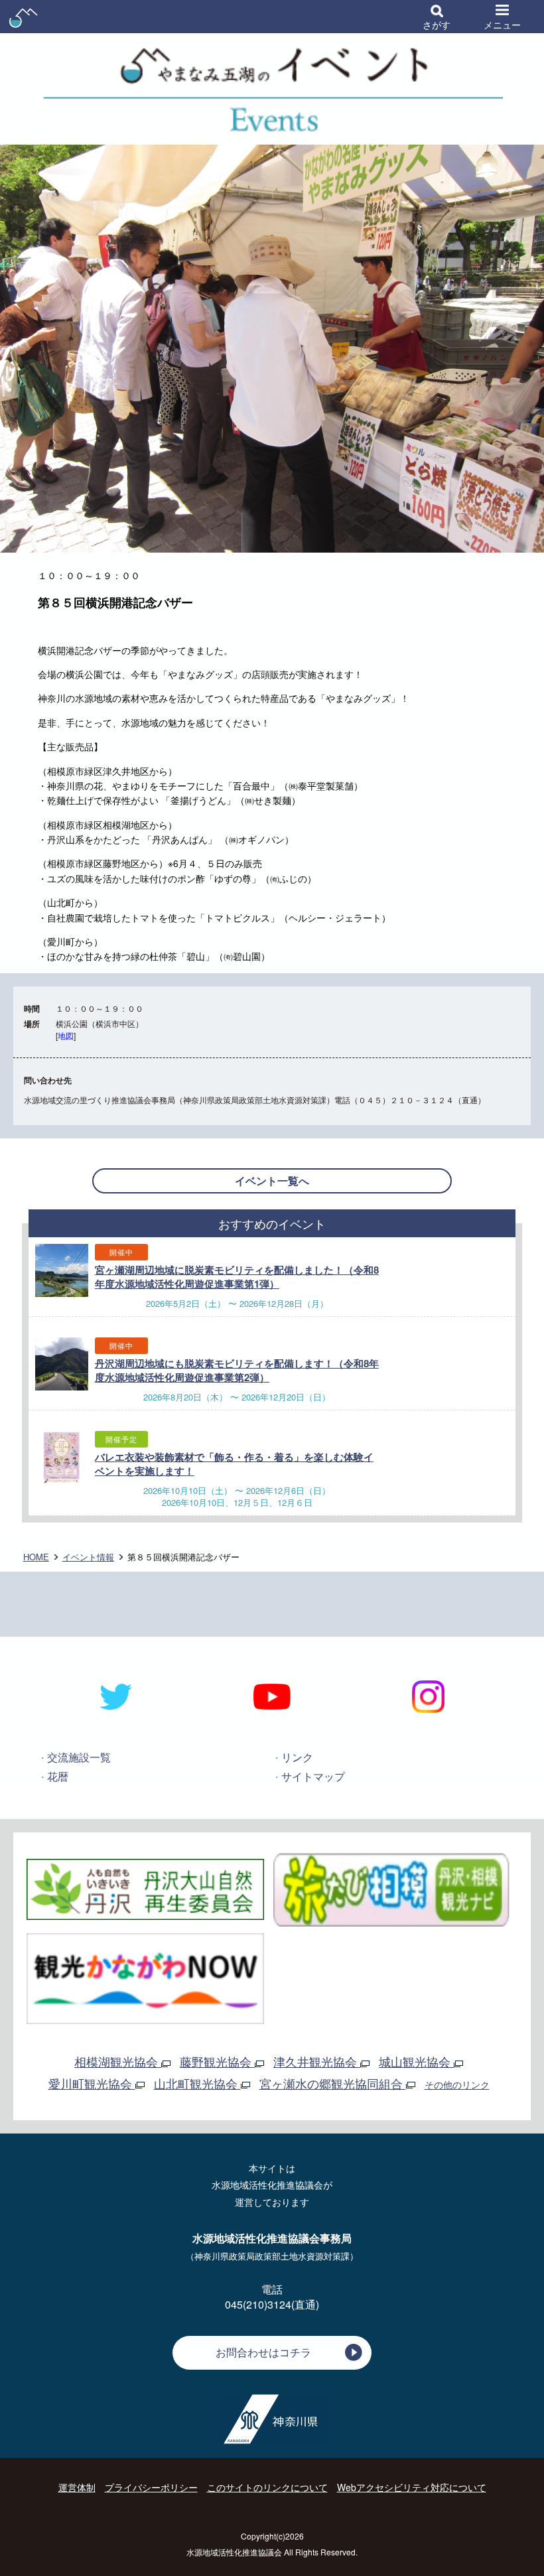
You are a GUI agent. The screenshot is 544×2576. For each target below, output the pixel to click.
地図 (66, 1035)
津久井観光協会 (317, 2061)
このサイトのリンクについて (267, 2487)
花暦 (58, 1776)
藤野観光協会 (217, 2061)
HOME (36, 1557)
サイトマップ (313, 1776)
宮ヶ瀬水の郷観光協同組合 (333, 2083)
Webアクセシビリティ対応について (412, 2487)
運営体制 (77, 2487)
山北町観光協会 (197, 2083)
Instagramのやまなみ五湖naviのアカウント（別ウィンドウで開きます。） (428, 1697)
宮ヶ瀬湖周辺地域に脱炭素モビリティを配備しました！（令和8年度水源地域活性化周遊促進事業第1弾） (237, 1277)
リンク (297, 1757)
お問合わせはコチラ (263, 2352)
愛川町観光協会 (92, 2083)
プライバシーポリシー (151, 2487)
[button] (437, 17)
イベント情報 (88, 1557)
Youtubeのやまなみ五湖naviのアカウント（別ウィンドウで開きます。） (272, 1697)
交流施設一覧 (79, 1757)
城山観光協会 (416, 2061)
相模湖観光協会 (118, 2061)
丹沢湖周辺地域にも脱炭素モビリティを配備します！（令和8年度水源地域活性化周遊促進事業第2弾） (237, 1370)
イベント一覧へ (272, 1181)
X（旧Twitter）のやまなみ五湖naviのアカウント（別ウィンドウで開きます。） (116, 1697)
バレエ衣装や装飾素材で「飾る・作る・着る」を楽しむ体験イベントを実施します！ (234, 1464)
